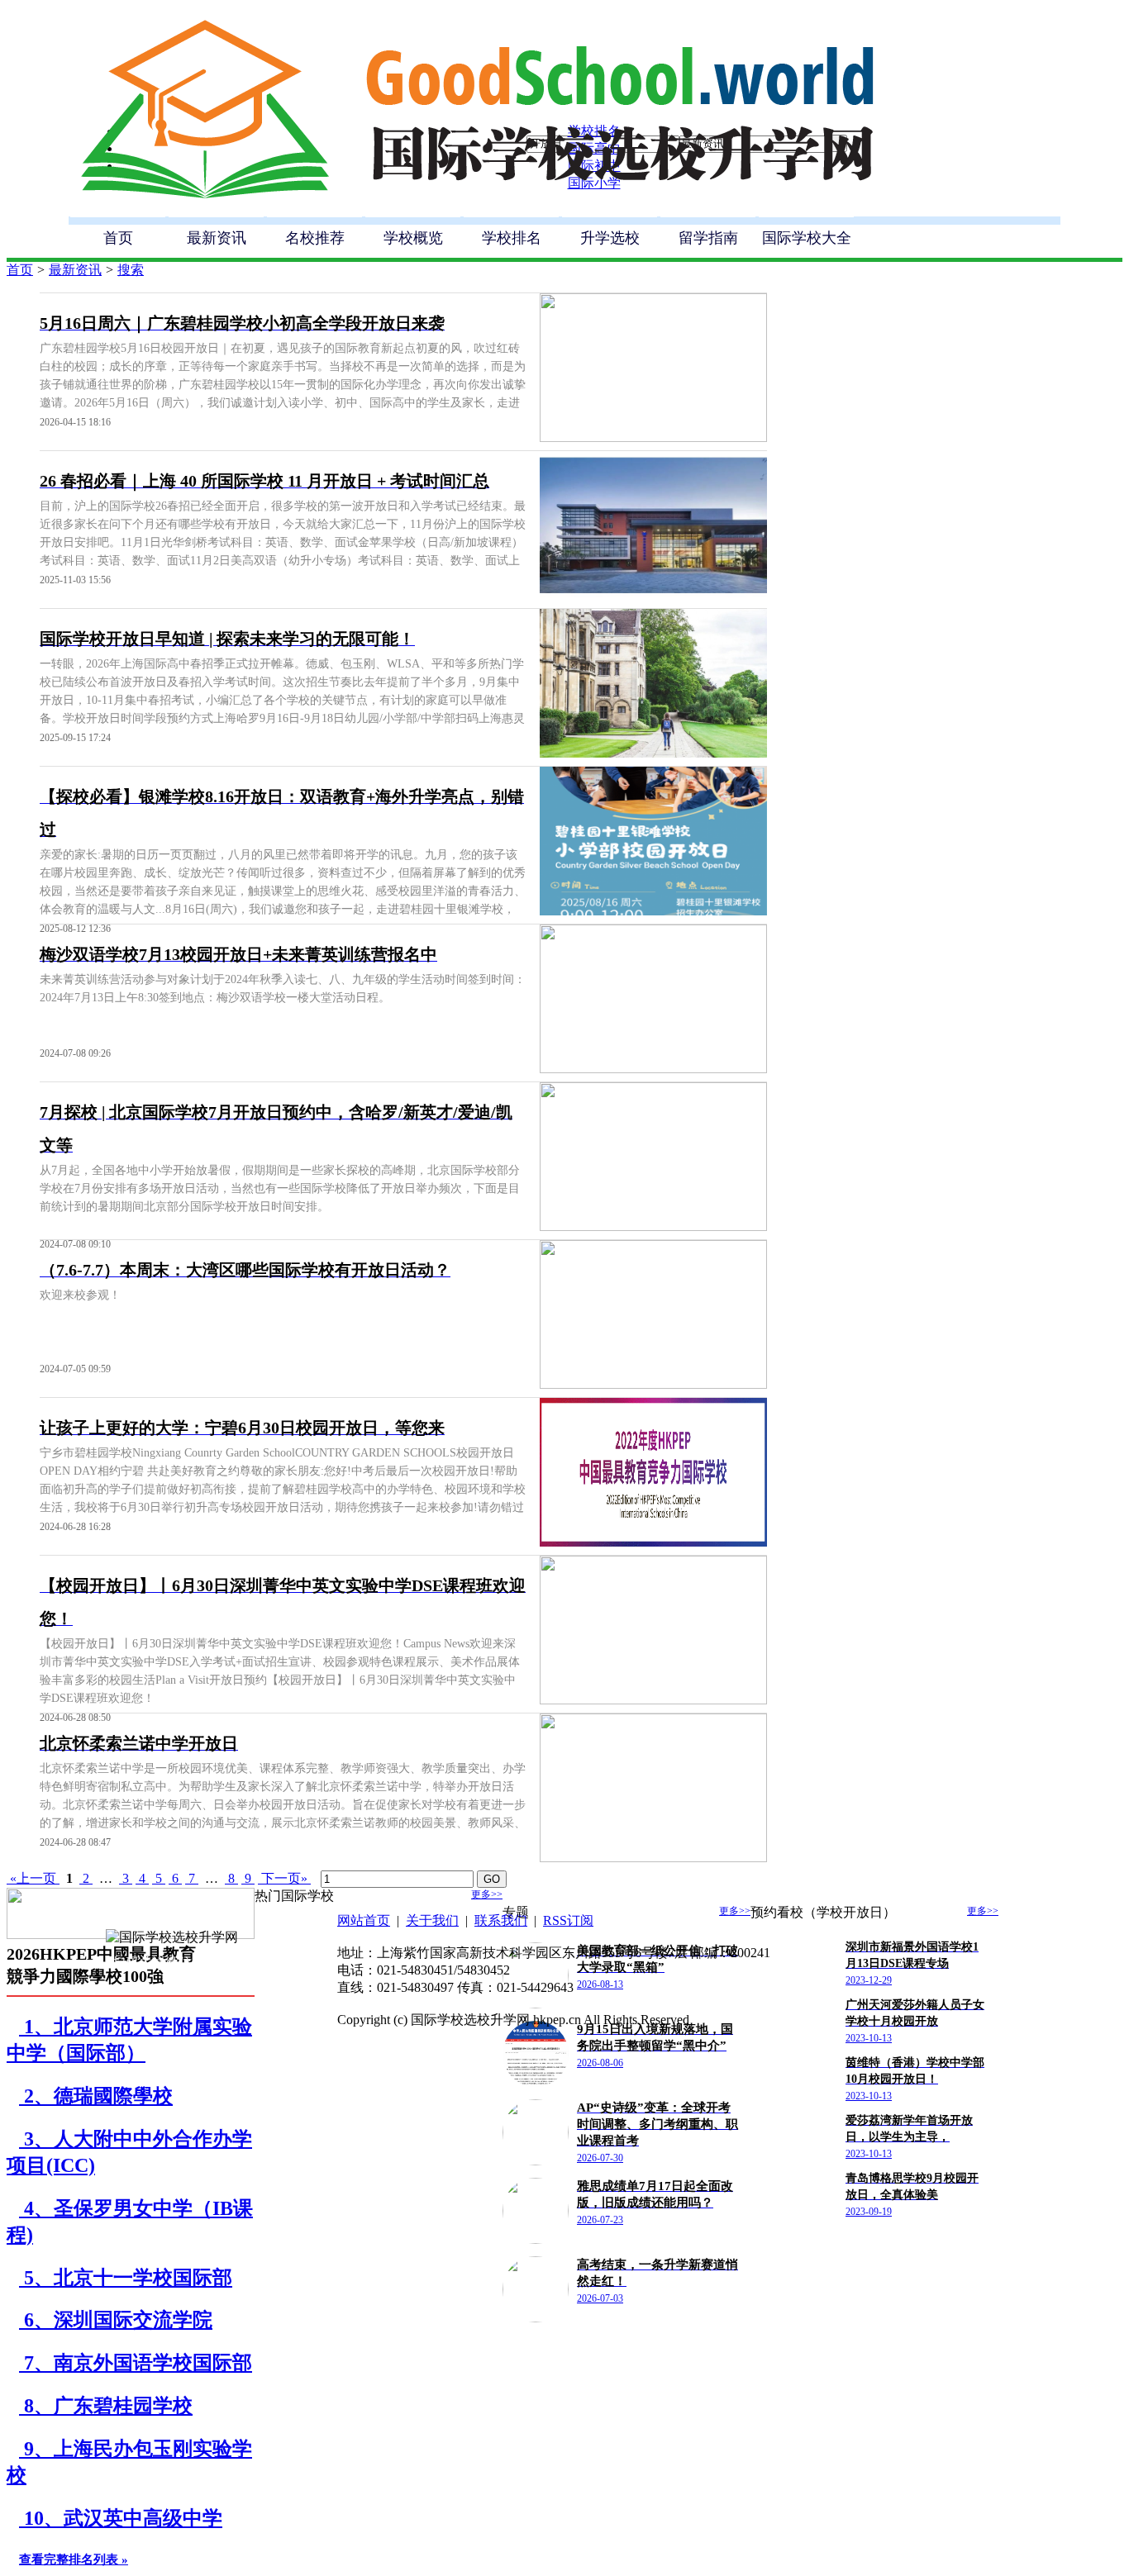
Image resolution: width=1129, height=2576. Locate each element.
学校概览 (413, 238)
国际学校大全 (807, 238)
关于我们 (432, 1920)
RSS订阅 (568, 1920)
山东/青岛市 (785, 2198)
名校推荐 (315, 238)
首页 (118, 238)
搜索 (131, 270)
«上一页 (33, 1878)
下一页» (284, 1878)
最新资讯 (217, 238)
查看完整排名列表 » (74, 2559)
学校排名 (512, 238)
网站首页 (364, 1920)
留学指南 (708, 238)
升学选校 (610, 238)
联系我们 (501, 1920)
